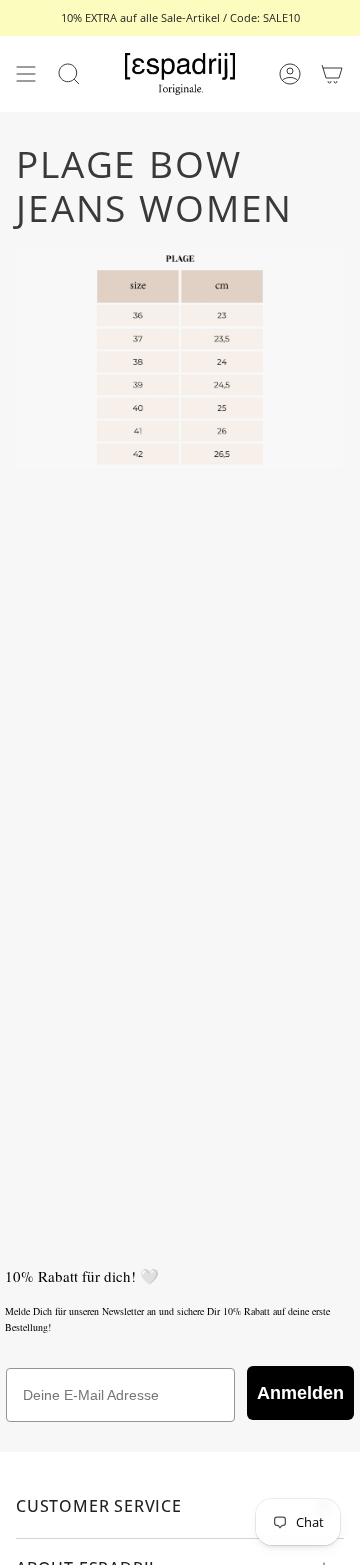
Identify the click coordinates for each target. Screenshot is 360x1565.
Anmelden (300, 1393)
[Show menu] (26, 74)
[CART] (332, 74)
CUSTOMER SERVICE (99, 1506)
